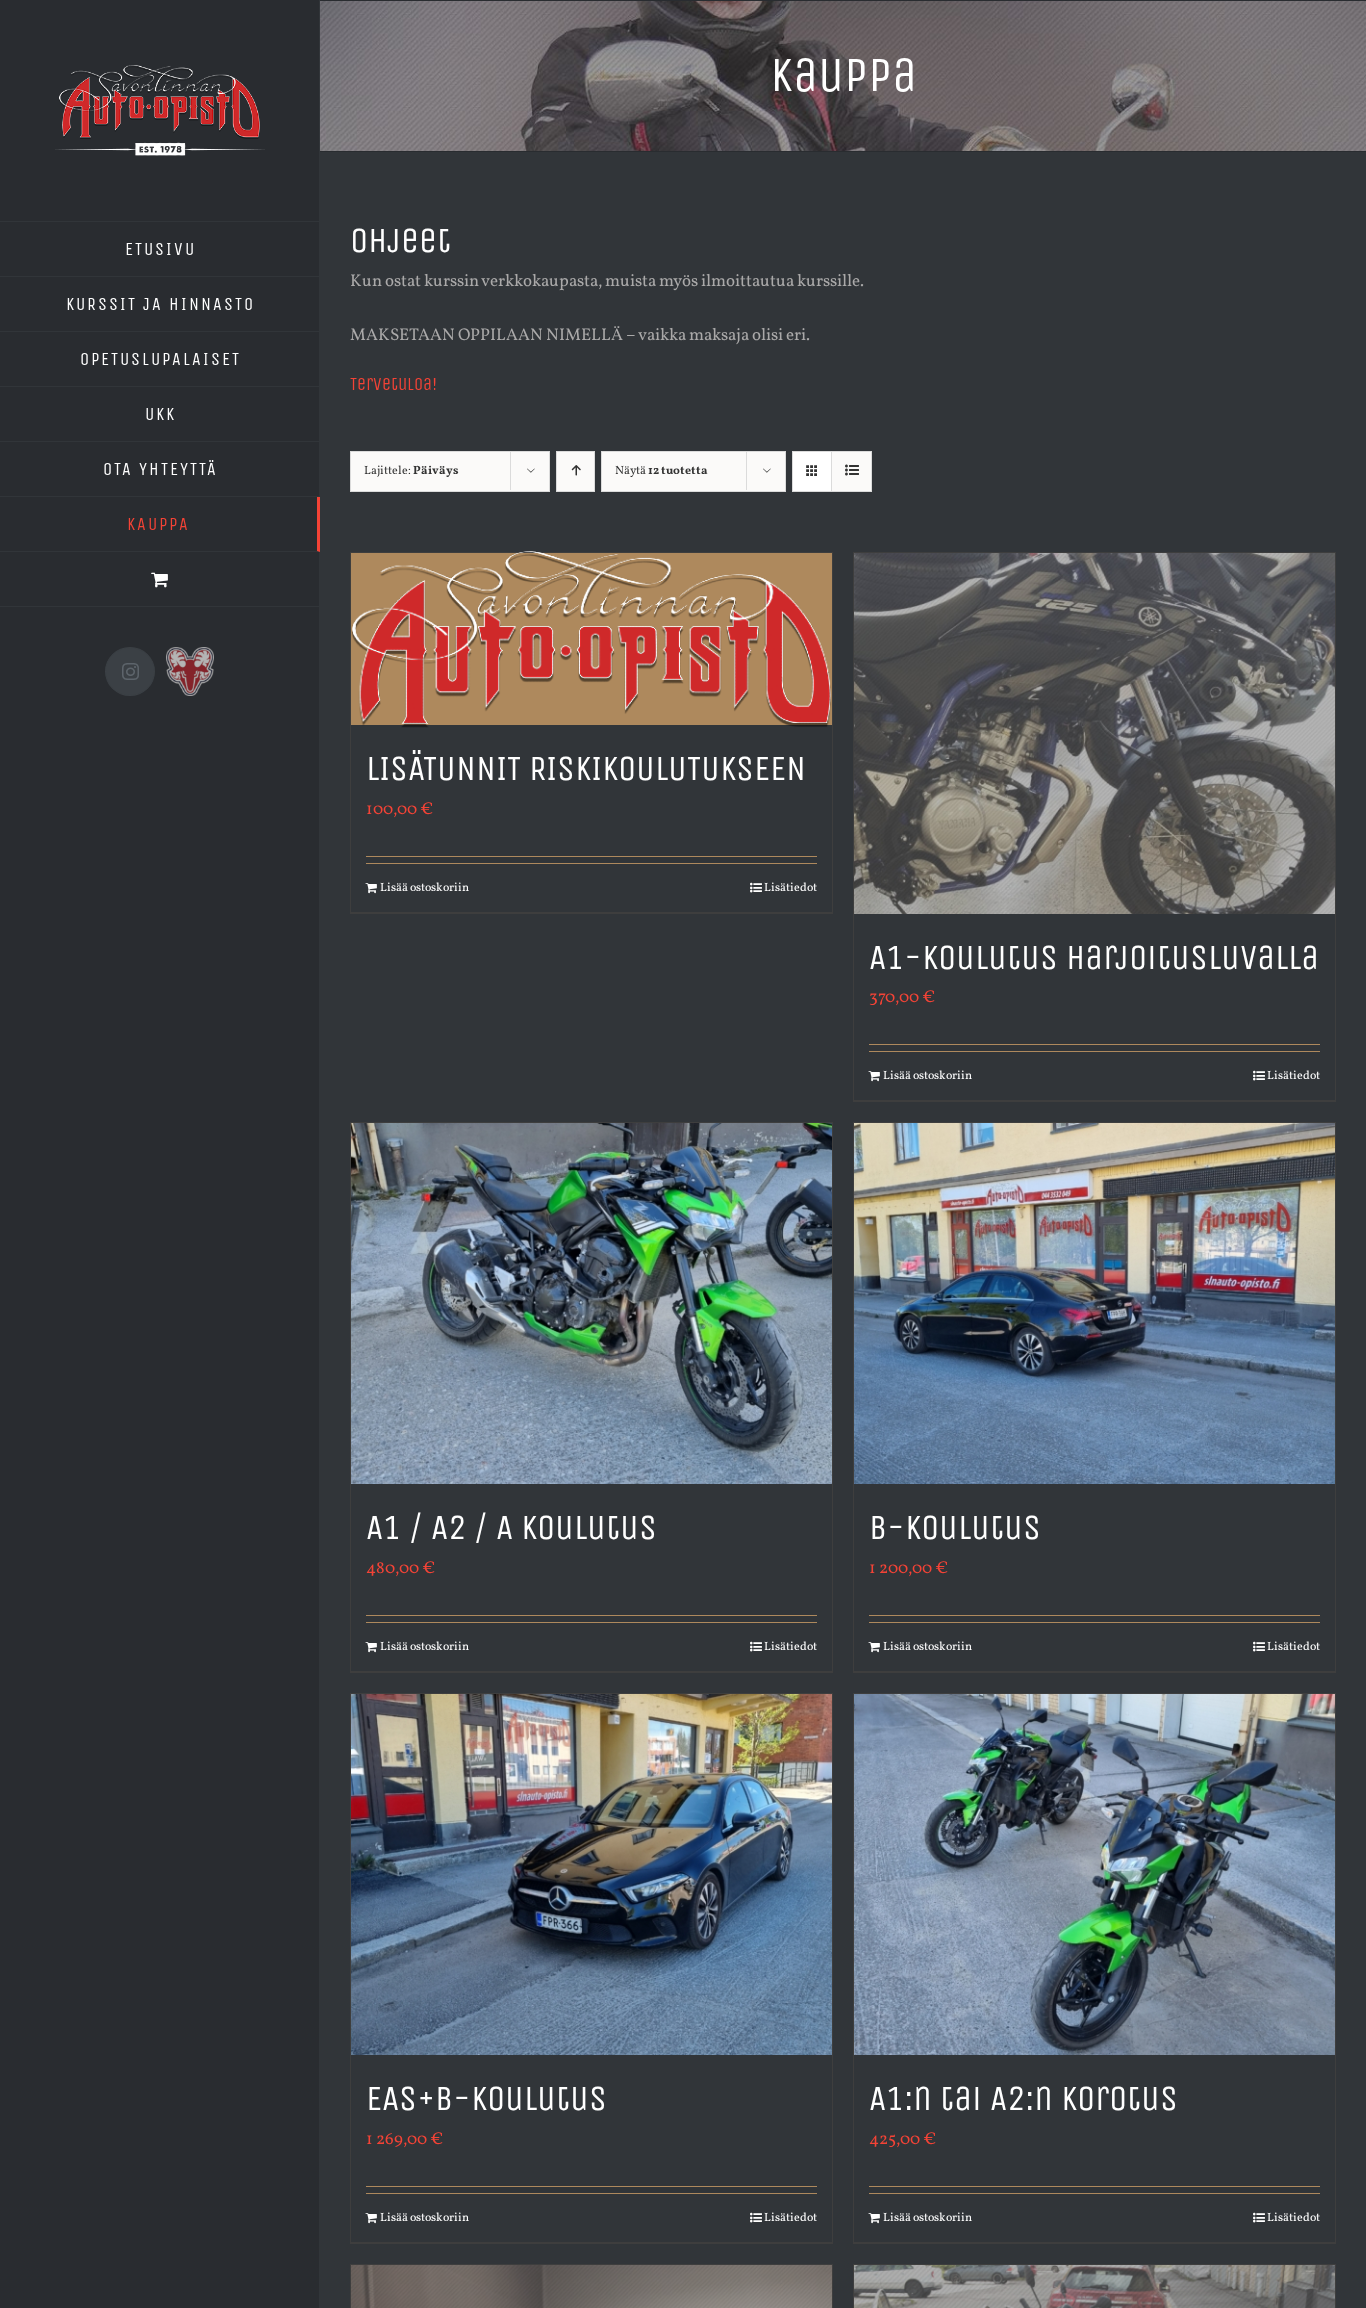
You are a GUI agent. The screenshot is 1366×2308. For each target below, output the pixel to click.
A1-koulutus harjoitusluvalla (1094, 957)
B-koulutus (955, 1527)
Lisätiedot (790, 888)
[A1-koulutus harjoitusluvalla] (1094, 733)
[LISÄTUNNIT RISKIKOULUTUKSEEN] (591, 639)
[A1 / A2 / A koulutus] (591, 1303)
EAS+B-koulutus (486, 2098)
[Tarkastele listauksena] (851, 471)
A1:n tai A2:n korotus (1023, 2098)
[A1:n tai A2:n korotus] (1094, 1874)
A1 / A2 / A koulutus (511, 1527)
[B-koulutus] (1094, 1303)
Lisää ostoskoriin (424, 888)
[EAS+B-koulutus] (591, 1874)
